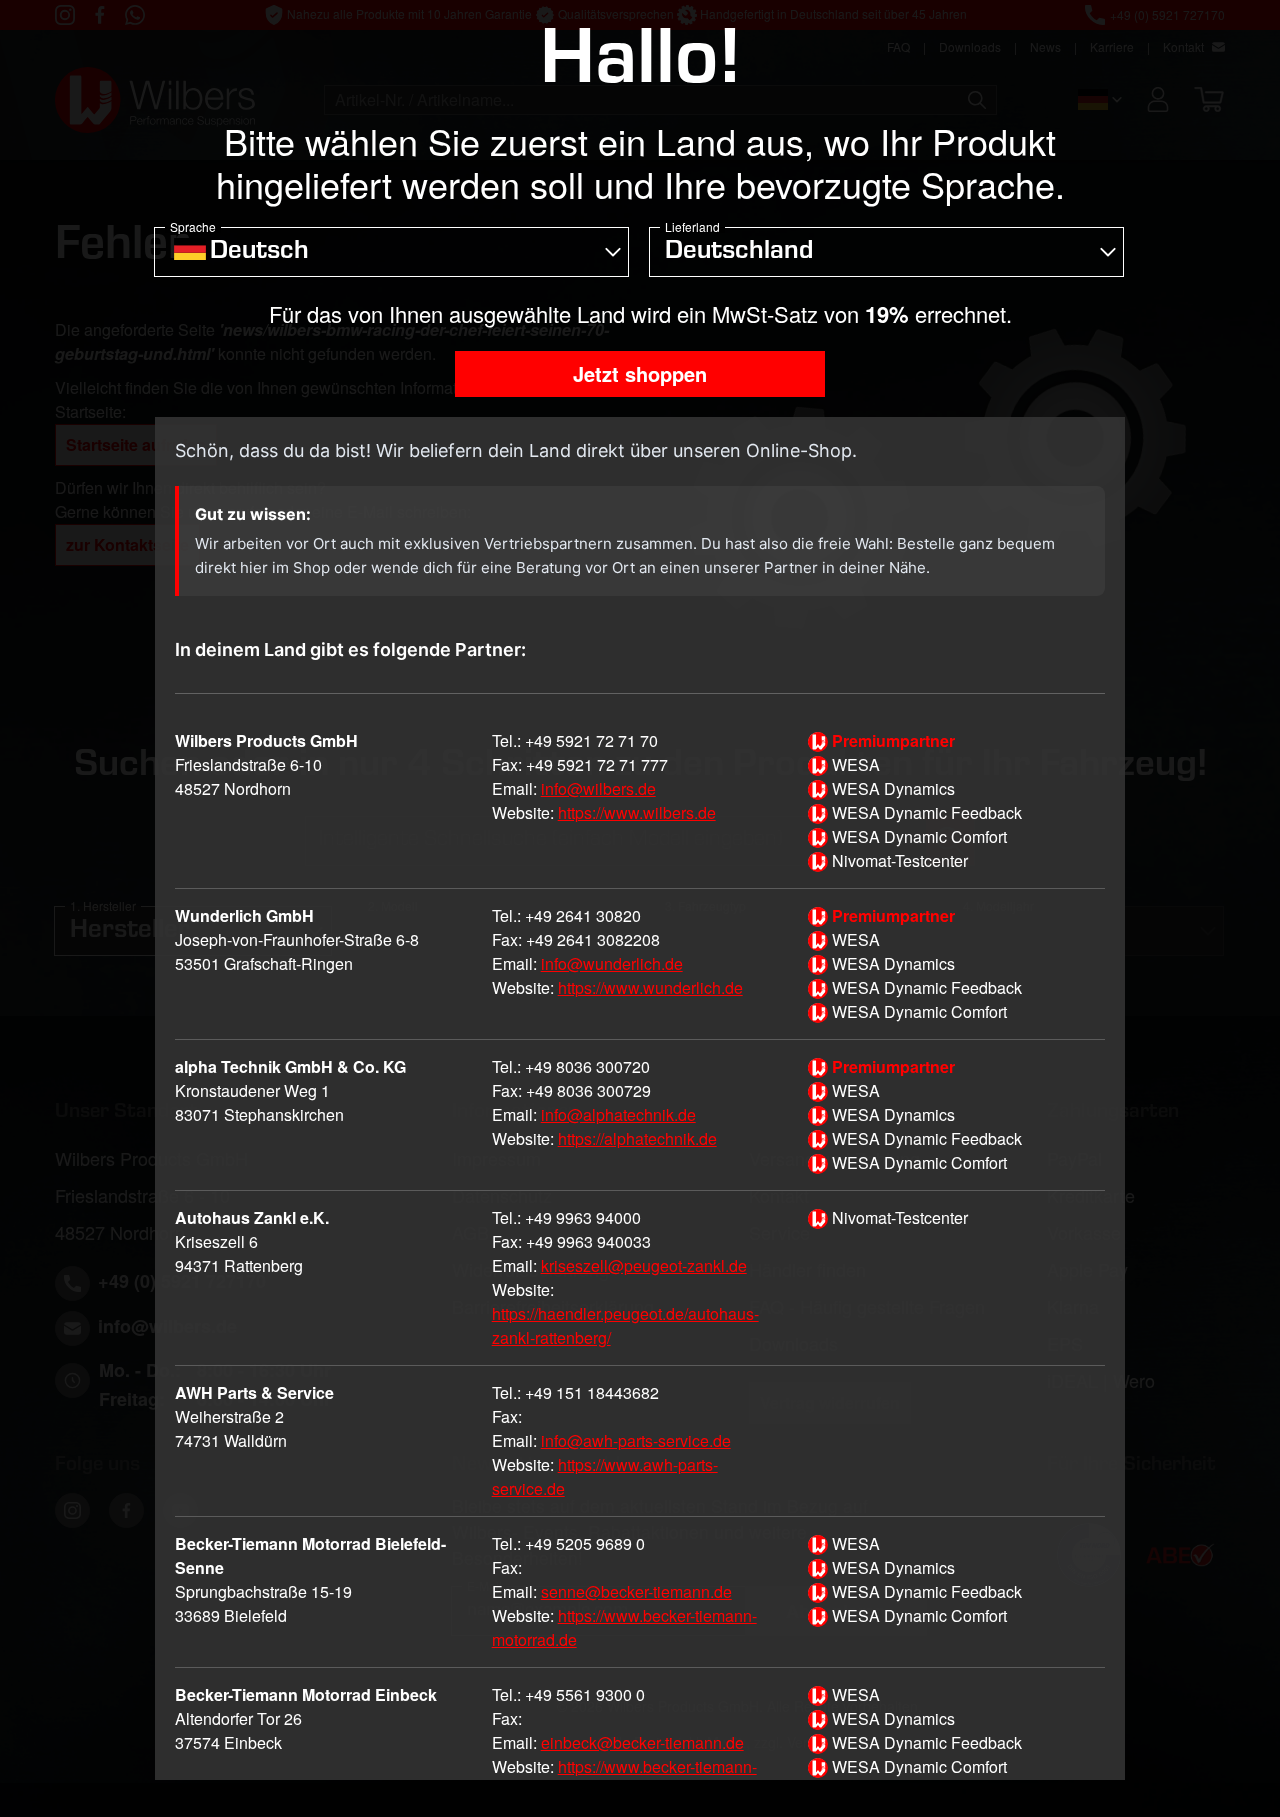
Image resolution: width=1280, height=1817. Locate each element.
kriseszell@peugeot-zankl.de (644, 1265)
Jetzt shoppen (640, 373)
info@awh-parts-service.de (636, 1440)
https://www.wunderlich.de (650, 987)
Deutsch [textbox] (259, 253)
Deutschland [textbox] (739, 253)
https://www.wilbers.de (637, 812)
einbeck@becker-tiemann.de (642, 1742)
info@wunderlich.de (612, 963)
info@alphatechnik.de (618, 1114)
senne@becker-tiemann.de (636, 1591)
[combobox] (391, 252)
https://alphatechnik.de (637, 1138)
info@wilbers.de (598, 788)
